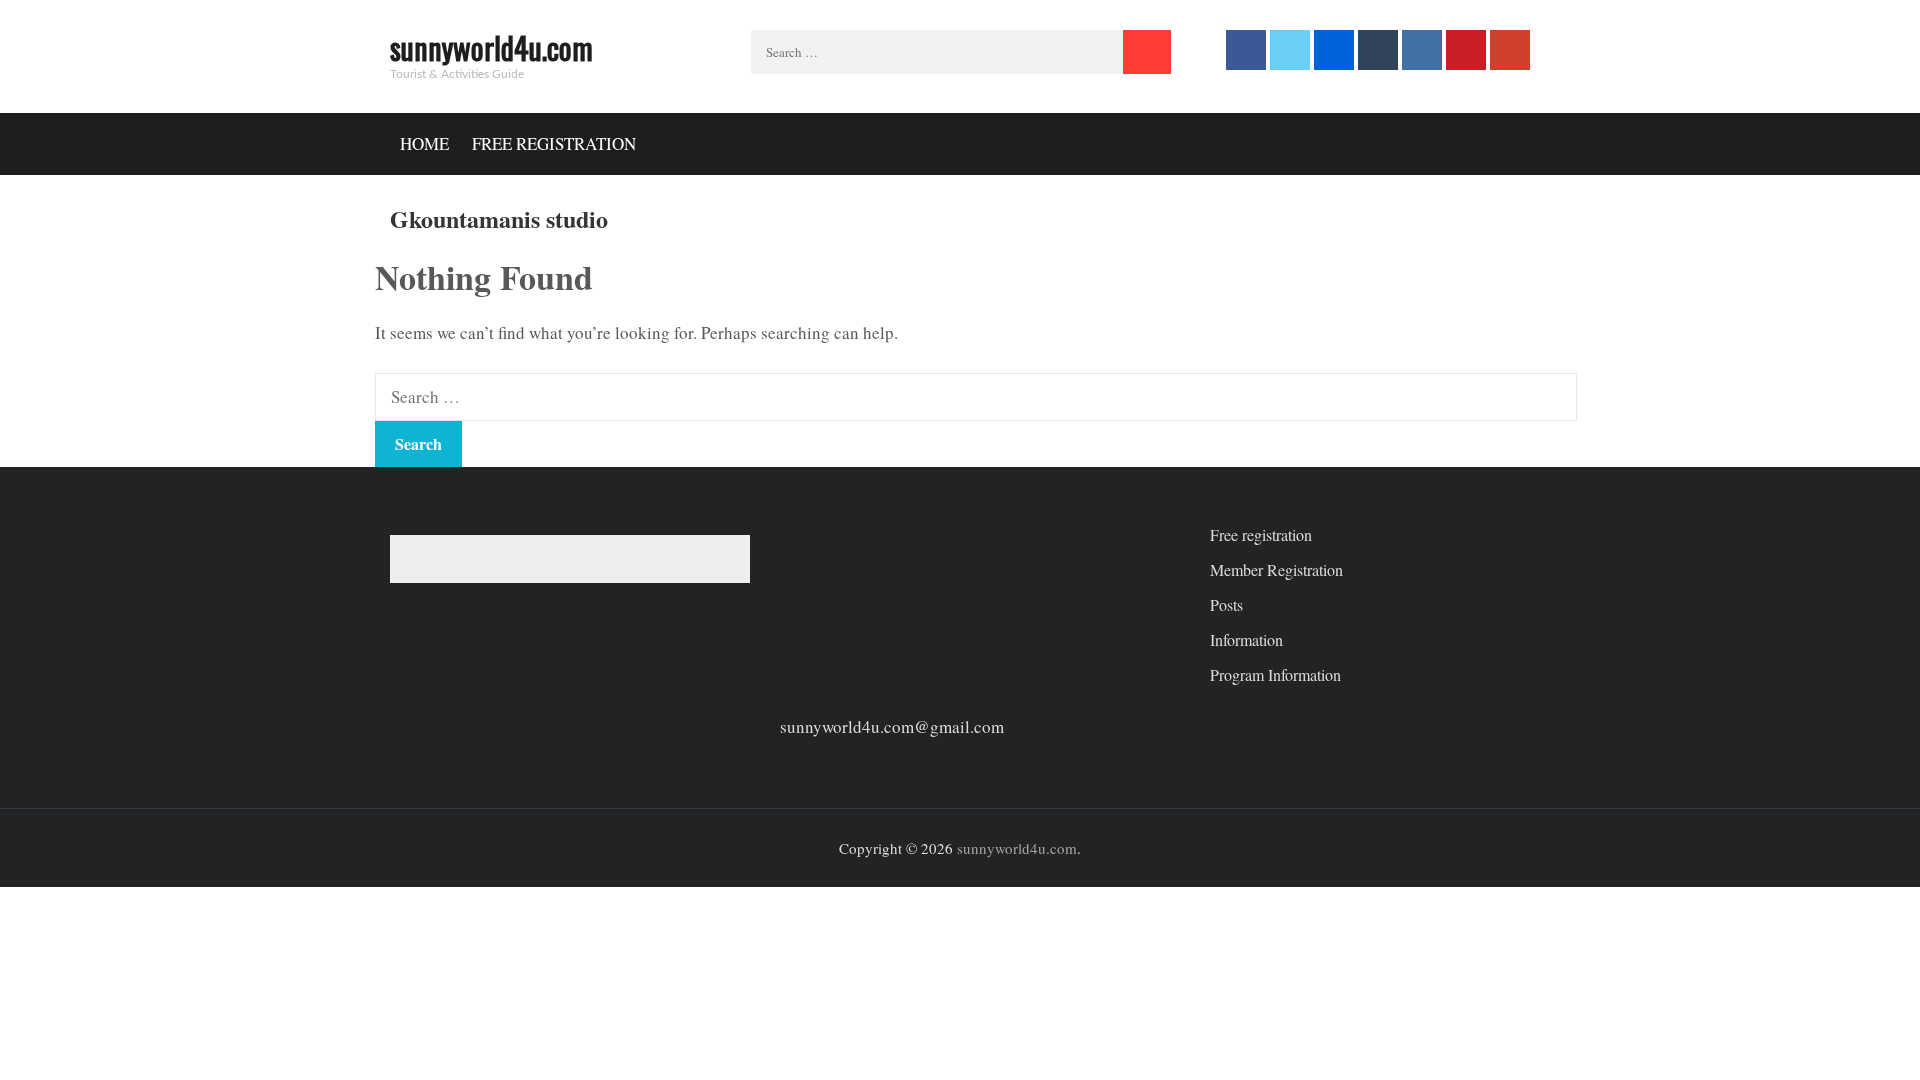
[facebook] (1246, 50)
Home (424, 143)
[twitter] (1290, 50)
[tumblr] (1378, 50)
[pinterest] (1466, 50)
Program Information (1275, 674)
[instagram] (1422, 50)
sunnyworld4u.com (491, 47)
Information (1246, 639)
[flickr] (1334, 50)
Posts (1226, 604)
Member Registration (1276, 569)
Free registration (554, 143)
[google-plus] (1510, 50)
